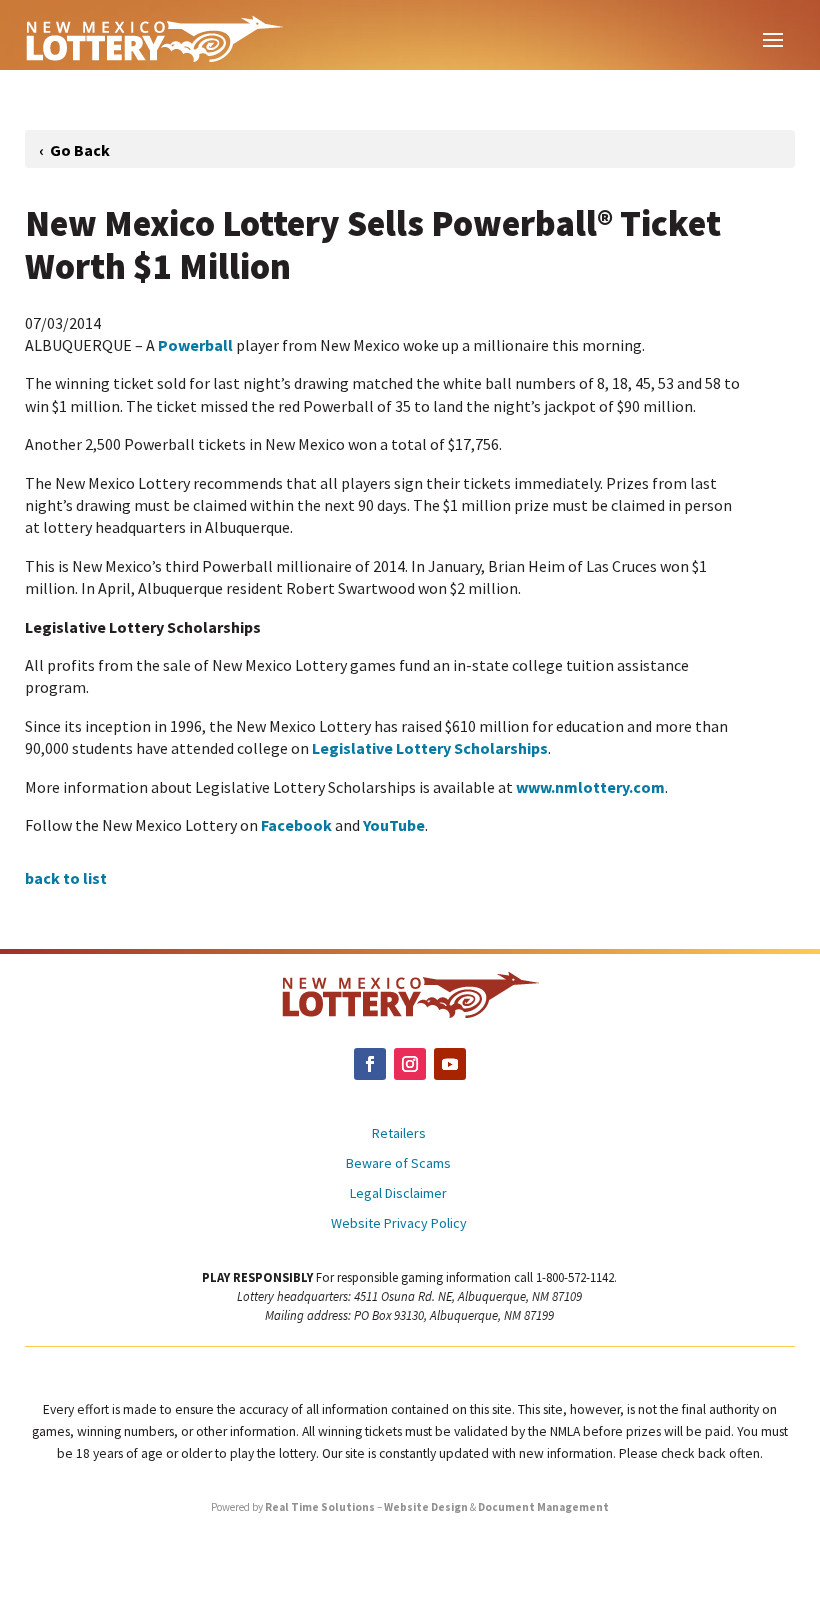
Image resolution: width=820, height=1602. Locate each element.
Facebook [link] (296, 825)
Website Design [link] (426, 1507)
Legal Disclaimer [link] (398, 1194)
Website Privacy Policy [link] (399, 1224)
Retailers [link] (399, 1134)
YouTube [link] (394, 825)
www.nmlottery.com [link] (590, 787)
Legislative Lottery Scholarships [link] (430, 748)
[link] (154, 38)
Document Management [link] (543, 1507)
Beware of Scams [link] (398, 1164)
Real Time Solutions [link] (320, 1507)
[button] (773, 38)
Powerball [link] (195, 345)
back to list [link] (66, 878)
